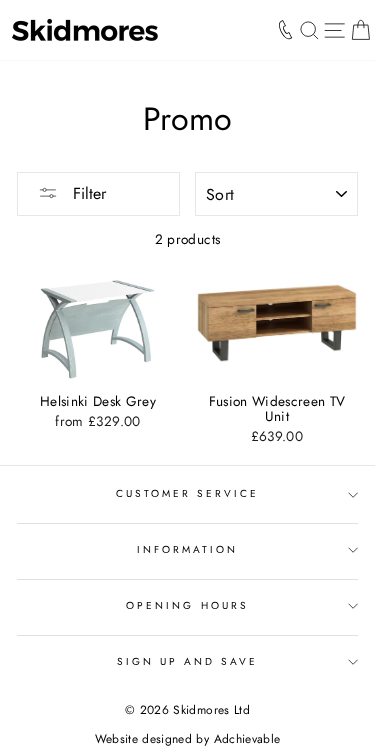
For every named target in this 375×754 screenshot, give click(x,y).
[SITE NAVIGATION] (334, 30)
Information (188, 549)
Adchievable (247, 739)
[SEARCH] (309, 30)
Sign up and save (188, 661)
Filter (87, 193)
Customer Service (188, 493)
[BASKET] (360, 30)
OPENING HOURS (187, 605)
